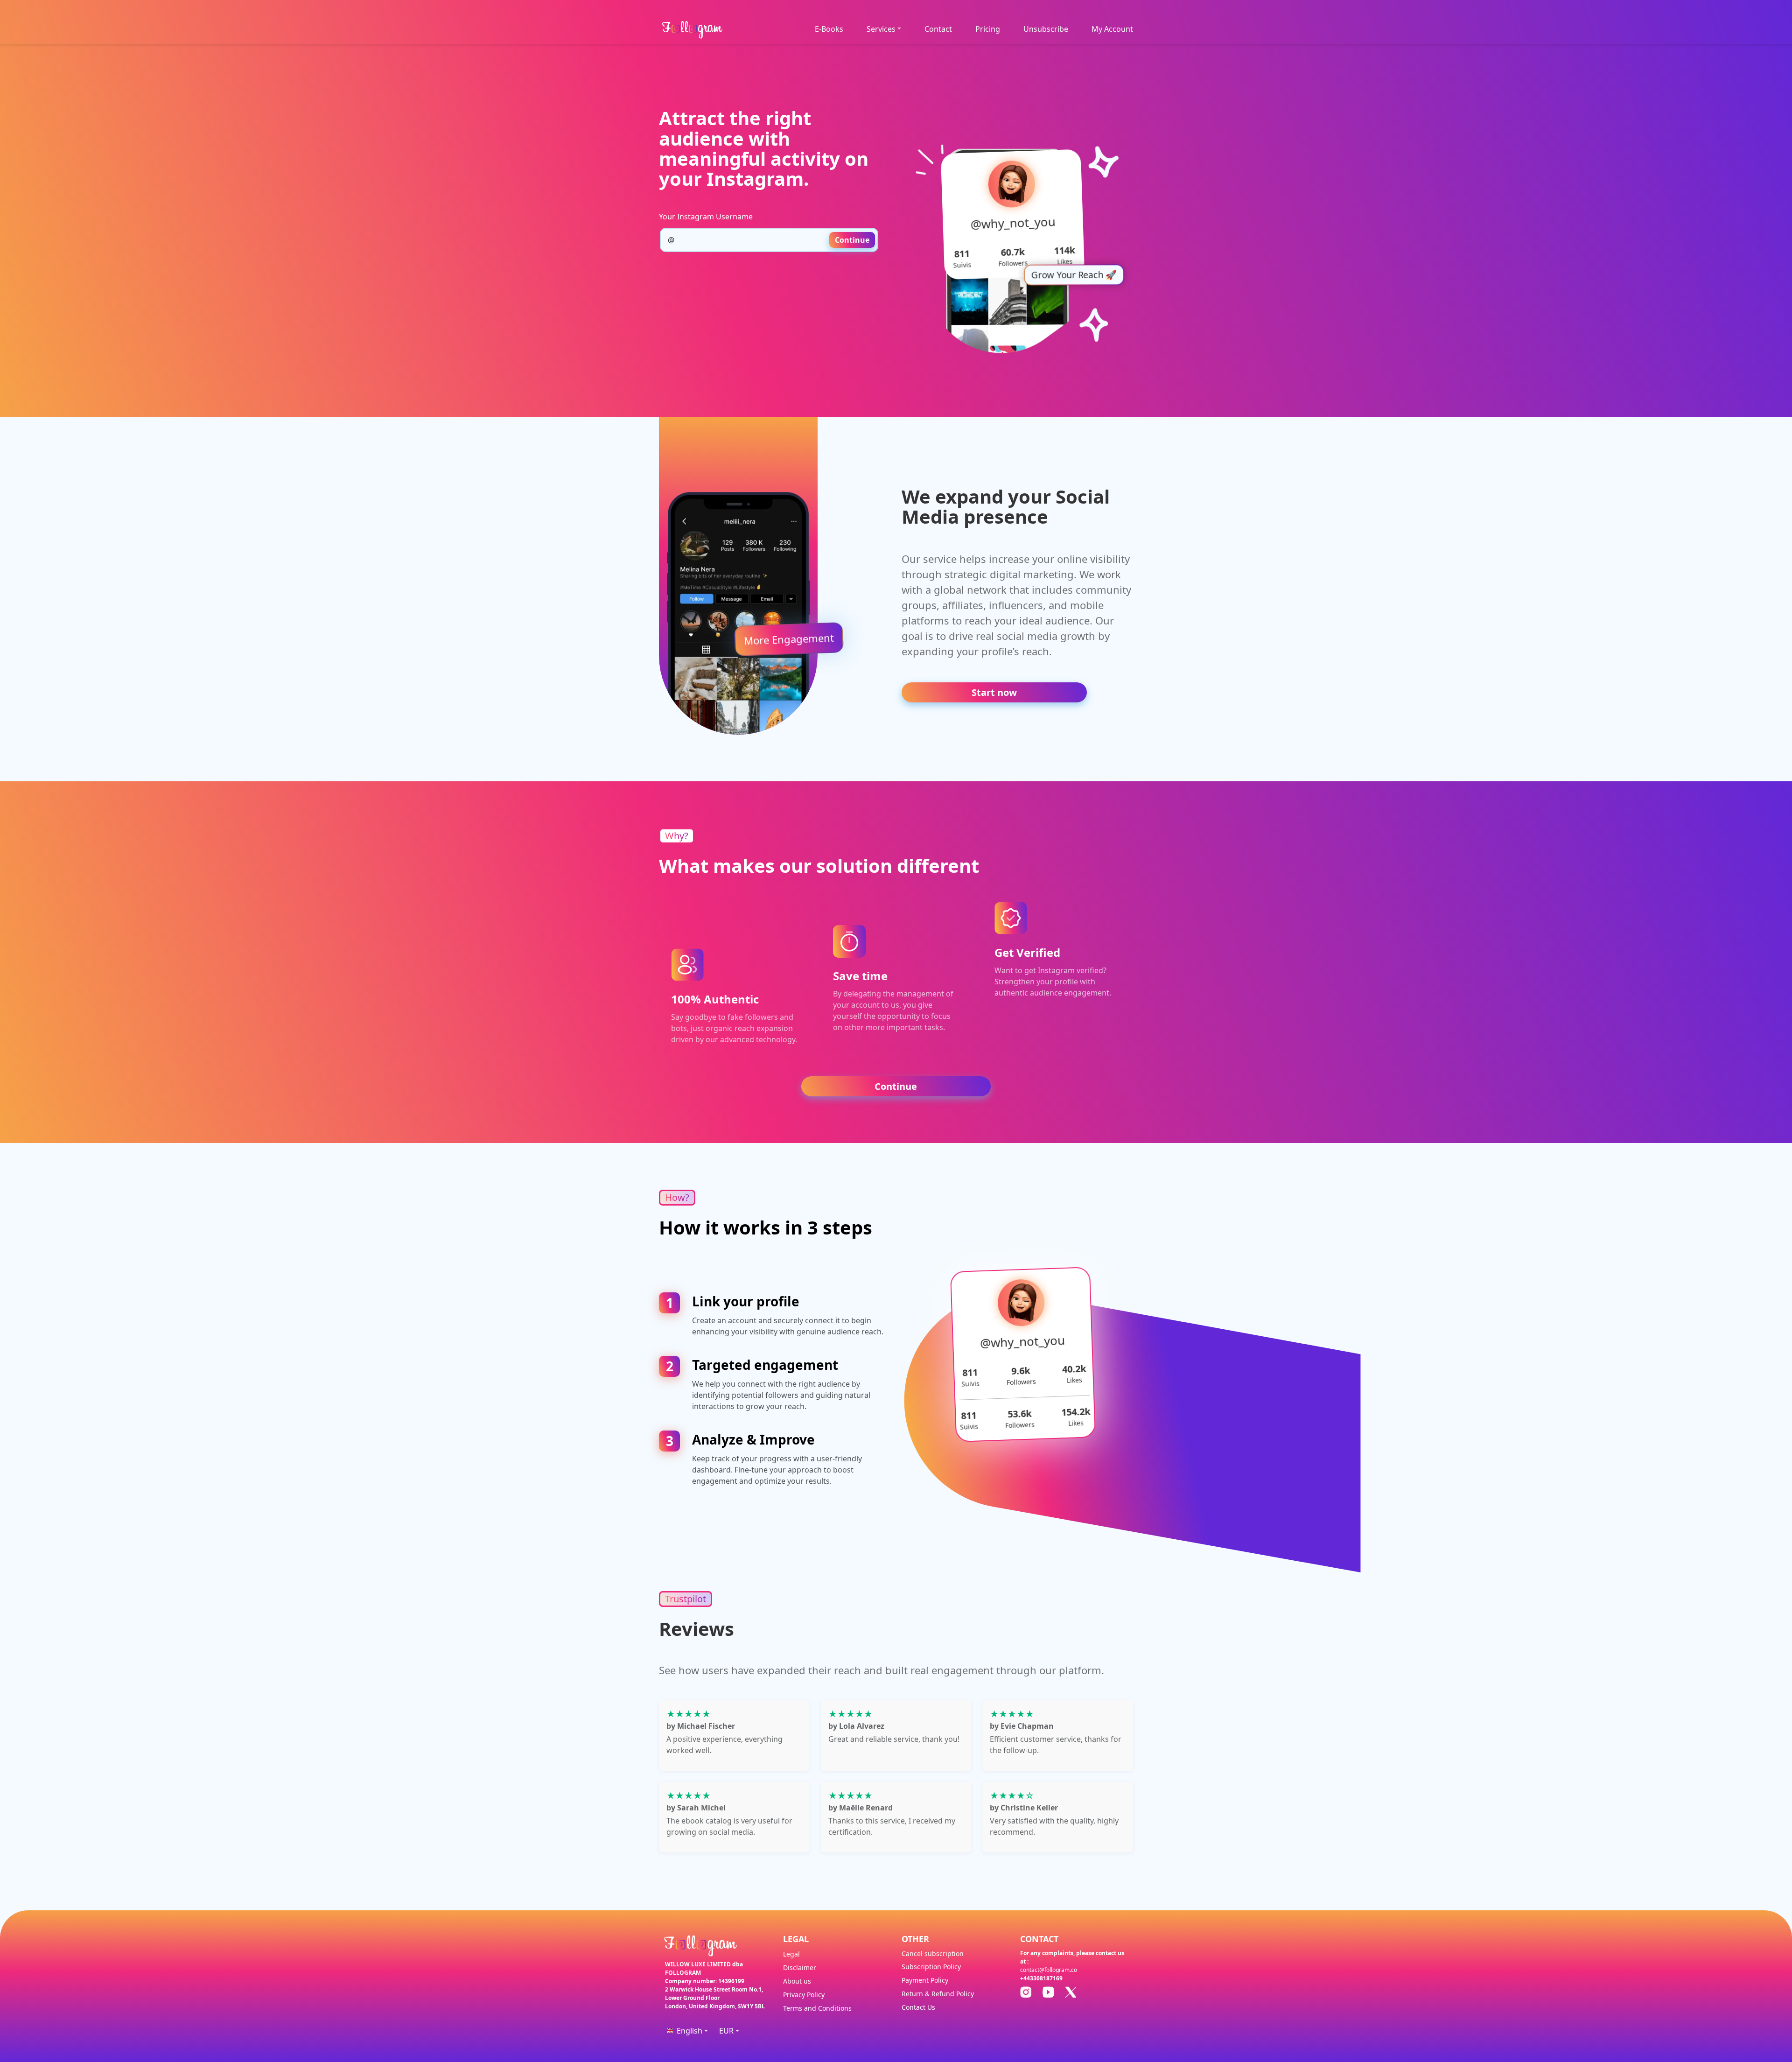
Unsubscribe (1046, 29)
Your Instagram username (706, 217)
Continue (852, 240)
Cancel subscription (933, 1953)
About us (797, 1981)
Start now (994, 692)
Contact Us (918, 2007)
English (689, 2031)
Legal (791, 1954)
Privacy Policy (804, 1995)
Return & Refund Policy (938, 1994)
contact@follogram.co (1049, 1970)
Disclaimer (800, 1967)
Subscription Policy (931, 1967)
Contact (938, 29)
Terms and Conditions (817, 2008)
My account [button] (1112, 29)
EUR (726, 2031)
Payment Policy (925, 1980)
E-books (829, 29)
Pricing (988, 29)
